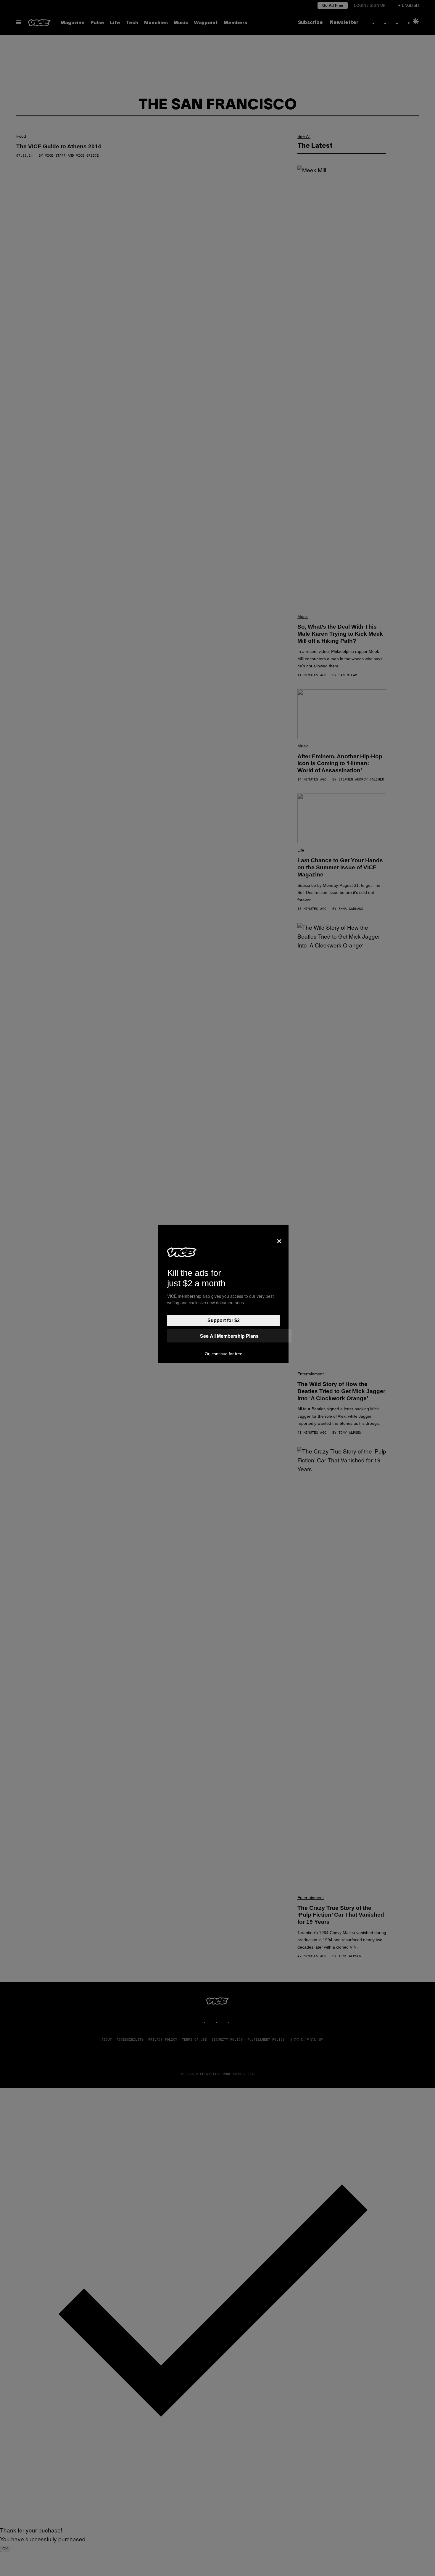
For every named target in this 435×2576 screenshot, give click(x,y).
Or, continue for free (224, 1354)
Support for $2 (224, 1320)
